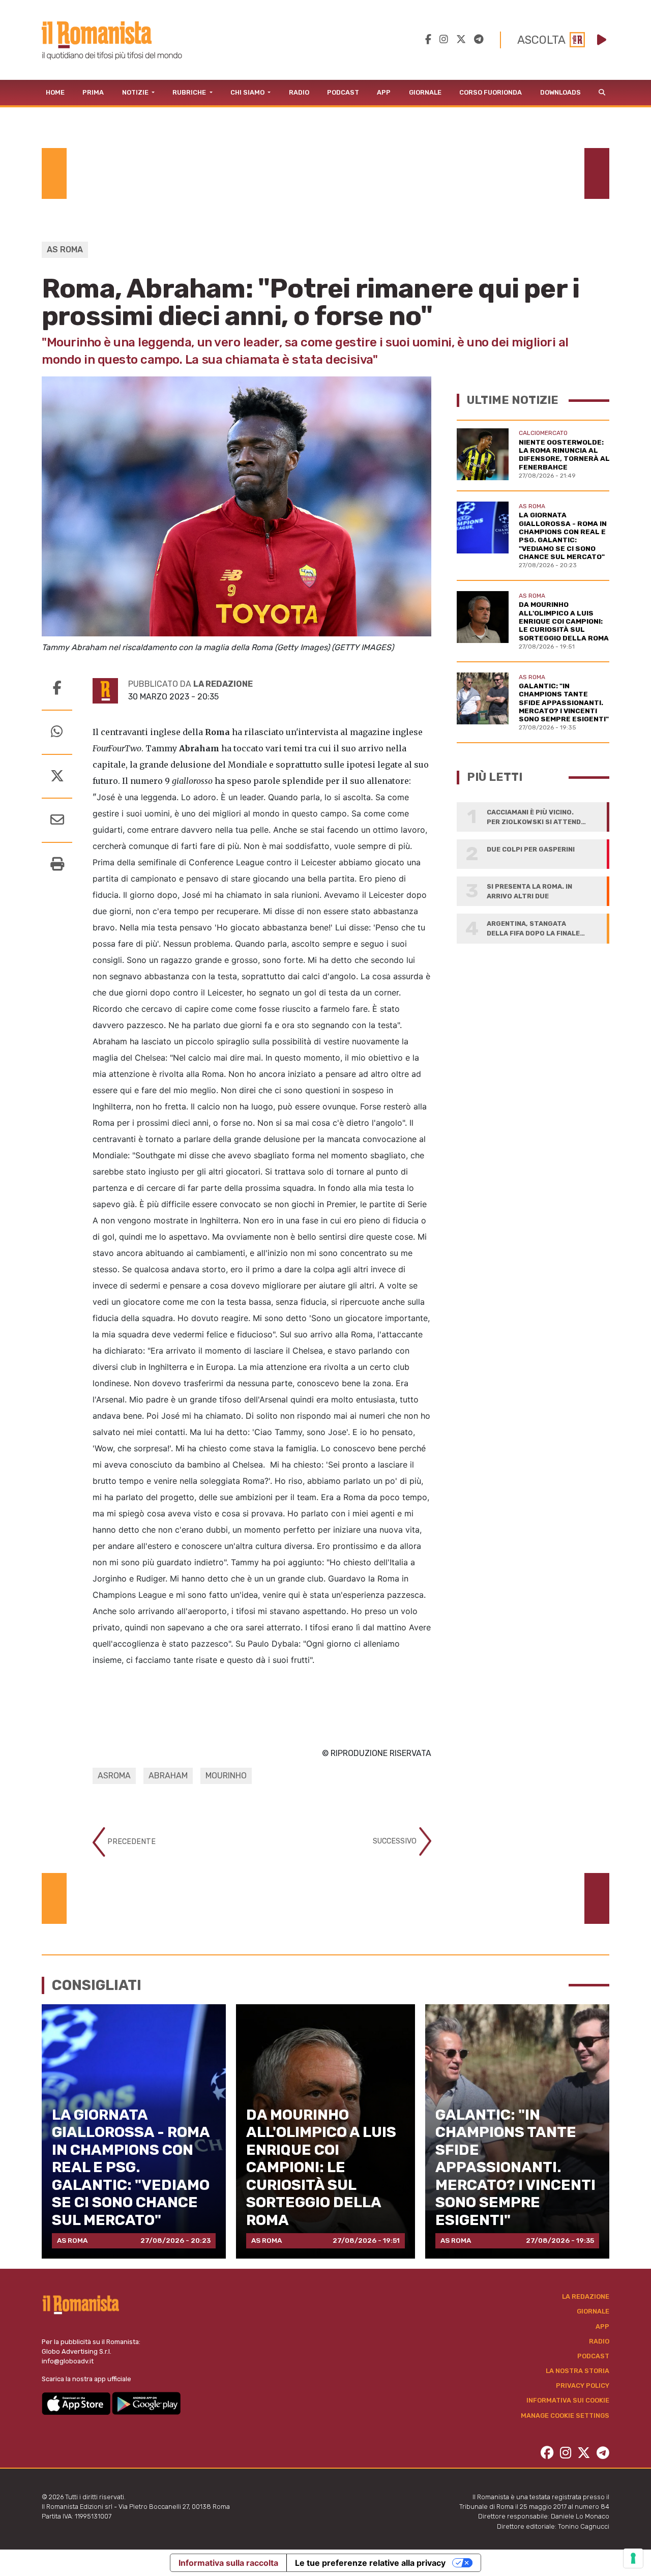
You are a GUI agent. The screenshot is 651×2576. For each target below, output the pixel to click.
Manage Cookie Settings (565, 2416)
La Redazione (586, 2296)
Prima (93, 92)
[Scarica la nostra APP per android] (146, 2403)
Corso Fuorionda (491, 92)
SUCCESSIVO (396, 1841)
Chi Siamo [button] (248, 92)
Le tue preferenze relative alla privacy (370, 2563)
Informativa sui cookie (568, 2400)
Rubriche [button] (190, 92)
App (384, 92)
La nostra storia (578, 2371)
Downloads (560, 92)
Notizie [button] (136, 92)
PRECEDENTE (130, 1842)
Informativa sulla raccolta (228, 2563)
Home (55, 92)
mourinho (226, 1776)
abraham (168, 1776)
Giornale (425, 92)
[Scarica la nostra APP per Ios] (77, 2403)
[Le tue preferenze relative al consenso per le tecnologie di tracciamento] (633, 2558)
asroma (114, 1776)
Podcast (343, 92)
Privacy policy (583, 2385)
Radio (299, 92)
